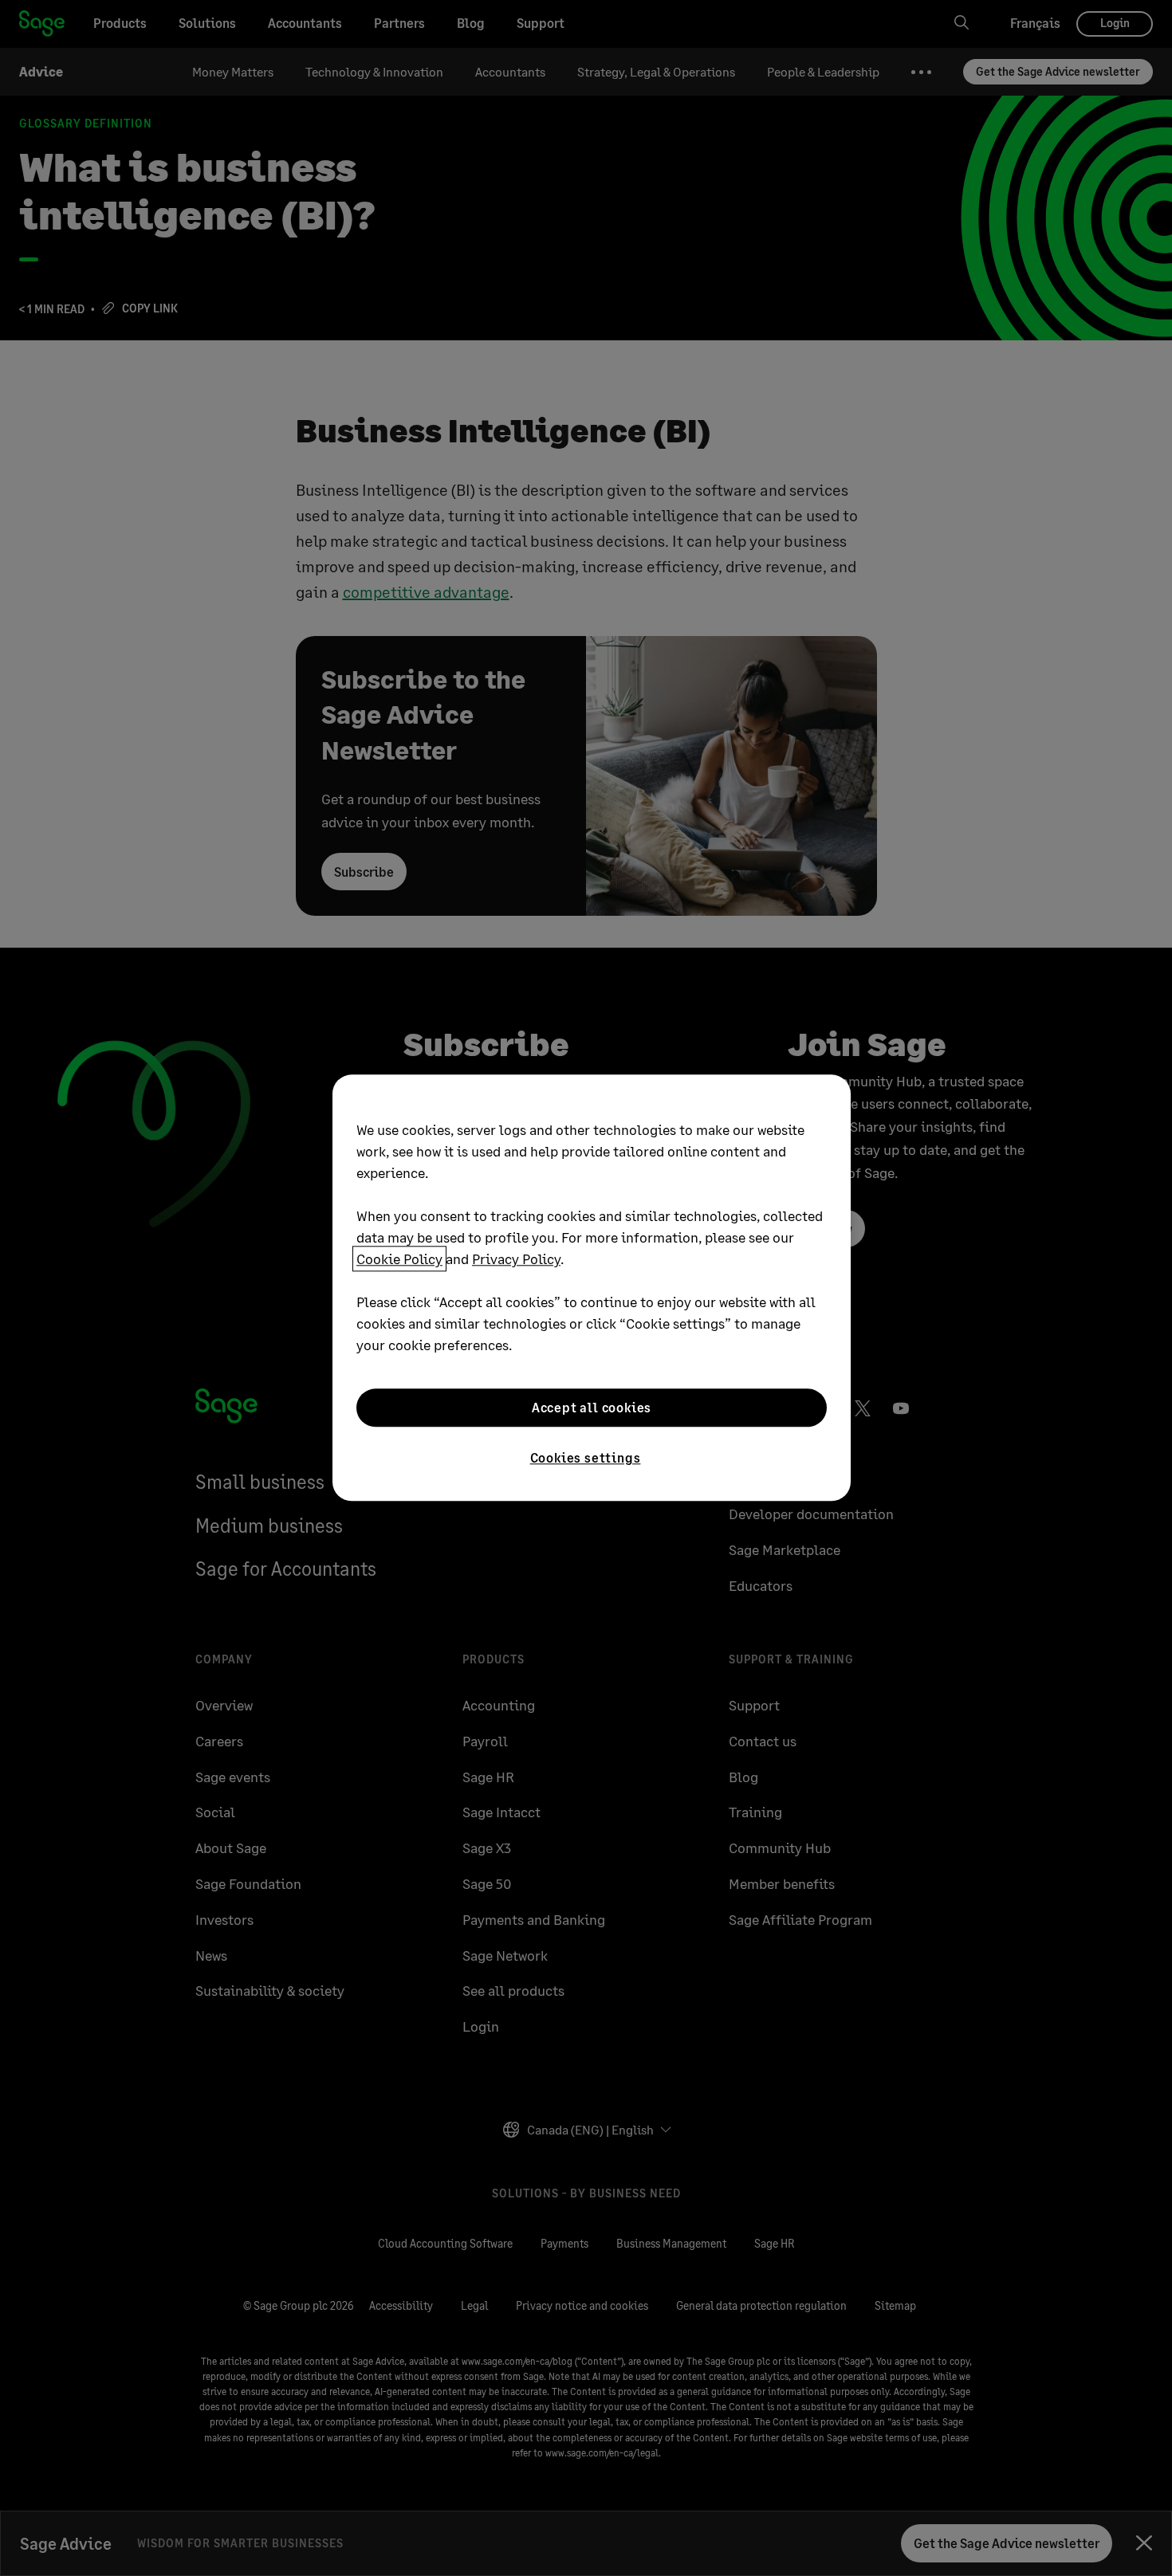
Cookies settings (586, 1457)
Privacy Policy (516, 1259)
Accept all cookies (592, 1407)
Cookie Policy (399, 1259)
